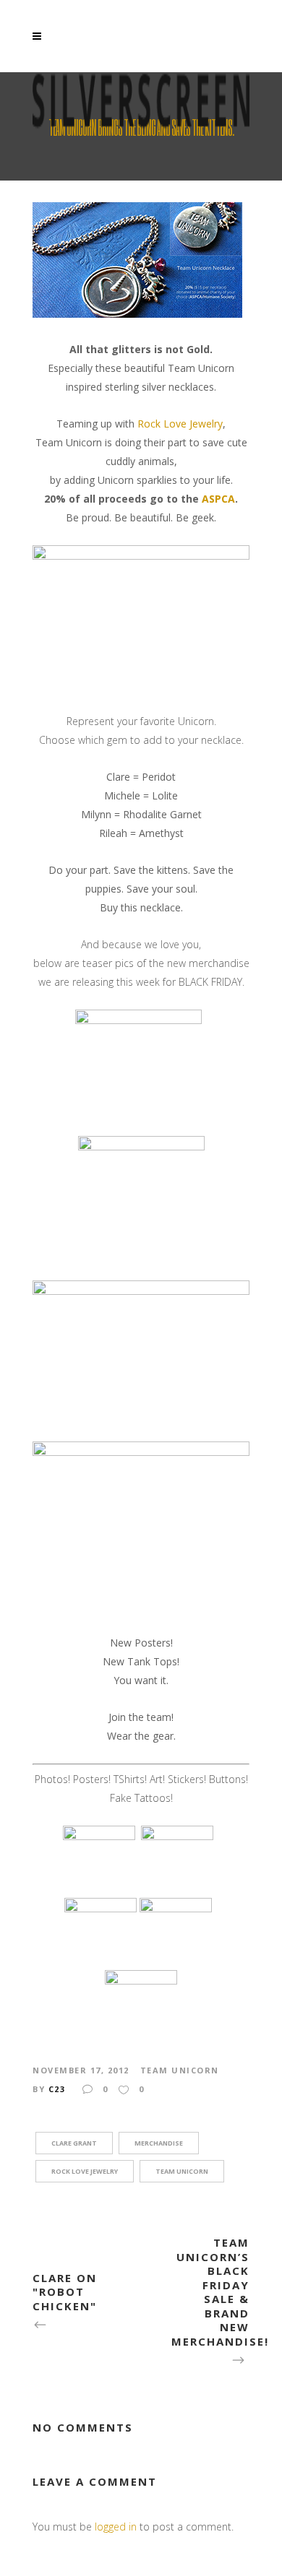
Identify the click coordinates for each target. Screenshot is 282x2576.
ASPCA (218, 499)
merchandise (159, 2143)
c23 (57, 2089)
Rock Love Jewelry (180, 424)
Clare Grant (74, 2143)
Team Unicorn (180, 2070)
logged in (116, 2527)
